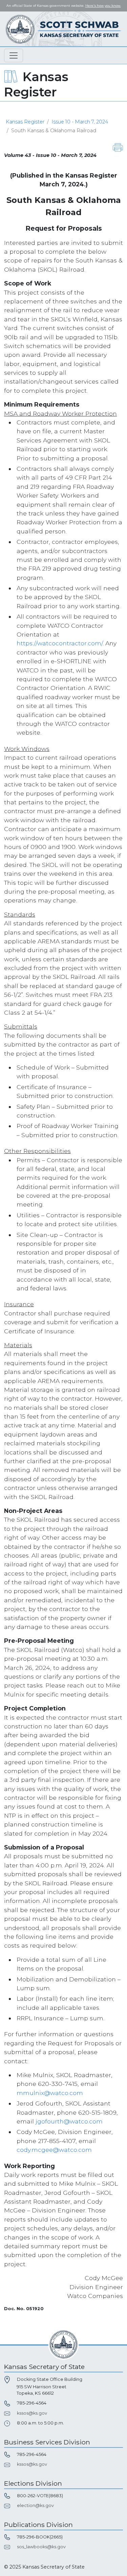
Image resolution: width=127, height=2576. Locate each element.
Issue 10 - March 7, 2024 (80, 122)
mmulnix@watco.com (50, 2093)
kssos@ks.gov (32, 2413)
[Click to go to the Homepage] (64, 29)
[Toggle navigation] (14, 55)
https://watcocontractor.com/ (60, 643)
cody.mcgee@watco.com (54, 2150)
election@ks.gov (35, 2505)
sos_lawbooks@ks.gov (41, 2547)
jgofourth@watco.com (69, 2121)
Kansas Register (25, 122)
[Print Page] (118, 147)
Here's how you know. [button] (103, 6)
